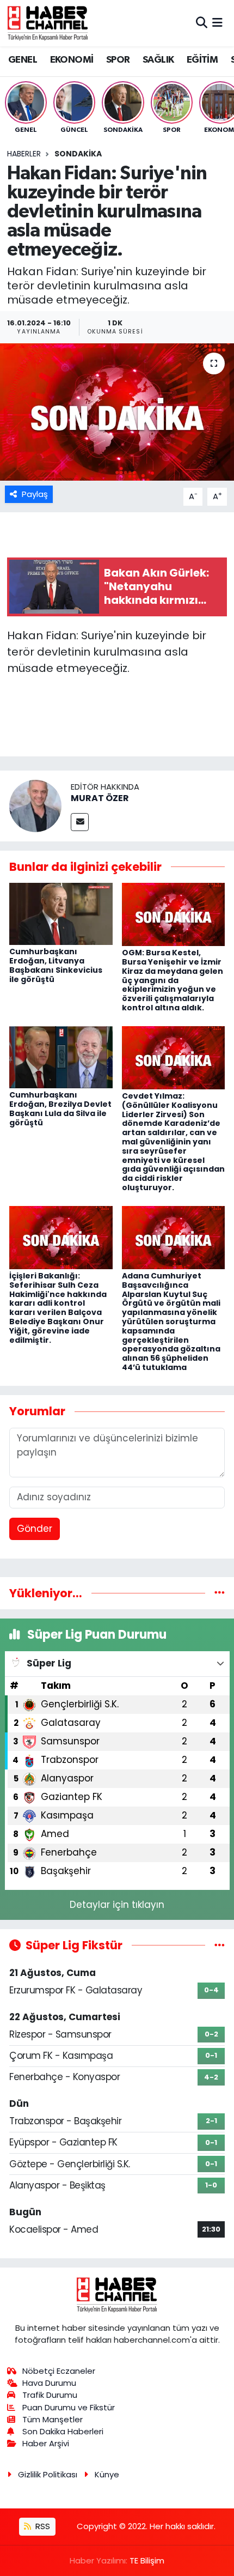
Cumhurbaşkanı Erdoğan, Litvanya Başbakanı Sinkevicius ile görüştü (56, 965)
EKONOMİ (72, 60)
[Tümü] (220, 1593)
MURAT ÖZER (100, 798)
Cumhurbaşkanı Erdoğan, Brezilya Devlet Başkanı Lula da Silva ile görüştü (60, 1108)
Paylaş (35, 494)
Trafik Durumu (50, 2395)
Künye (107, 2474)
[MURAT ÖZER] (35, 805)
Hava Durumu (49, 2383)
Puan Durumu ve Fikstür (69, 2407)
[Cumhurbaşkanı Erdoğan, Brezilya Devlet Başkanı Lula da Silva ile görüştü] (61, 1057)
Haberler (24, 154)
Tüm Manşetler (53, 2419)
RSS (42, 2526)
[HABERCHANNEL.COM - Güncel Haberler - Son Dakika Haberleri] (48, 23)
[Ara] (202, 23)
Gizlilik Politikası (48, 2474)
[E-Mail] (80, 822)
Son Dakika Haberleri (63, 2431)
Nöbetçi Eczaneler (59, 2371)
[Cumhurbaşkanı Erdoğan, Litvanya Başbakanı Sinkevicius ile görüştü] (61, 913)
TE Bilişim (147, 2560)
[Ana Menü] (217, 23)
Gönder (35, 1529)
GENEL (23, 60)
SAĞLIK (158, 60)
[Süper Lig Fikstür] (220, 1945)
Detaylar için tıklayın (117, 1905)
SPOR (118, 60)
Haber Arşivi (46, 2443)
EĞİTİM (202, 60)
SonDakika (78, 154)
